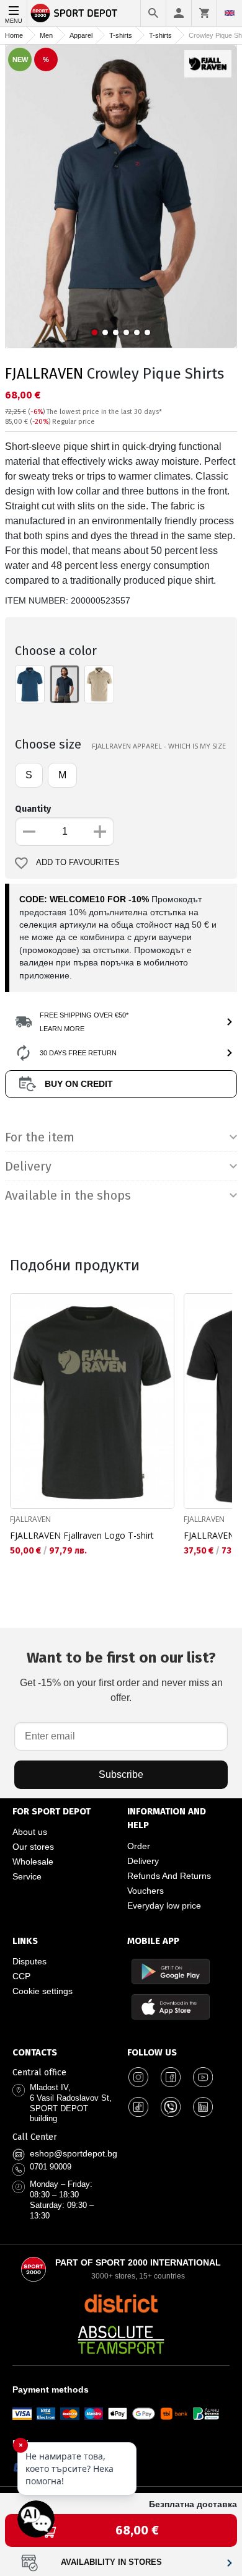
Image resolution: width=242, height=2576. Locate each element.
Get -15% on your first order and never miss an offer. (121, 1676)
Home (14, 35)
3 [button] (116, 332)
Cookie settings (43, 1991)
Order (139, 1846)
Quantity (33, 809)
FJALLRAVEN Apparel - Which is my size (159, 746)
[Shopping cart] (204, 13)
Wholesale (33, 1862)
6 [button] (147, 332)
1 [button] (95, 332)
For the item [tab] (40, 1137)
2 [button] (105, 332)
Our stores (33, 1847)
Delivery (143, 1861)
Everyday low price (164, 1906)
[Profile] (179, 13)
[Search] (153, 13)
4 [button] (126, 332)
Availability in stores (111, 2562)
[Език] (230, 13)
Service (27, 1876)
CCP (21, 1976)
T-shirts (121, 35)
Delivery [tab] (28, 1166)
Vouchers (146, 1891)
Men (46, 35)
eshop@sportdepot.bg (74, 2153)
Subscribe (121, 1774)
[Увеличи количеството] (100, 832)
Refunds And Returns (169, 1876)
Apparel (81, 35)
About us (30, 1832)
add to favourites (78, 863)
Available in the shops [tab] (68, 1195)
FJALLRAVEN (44, 374)
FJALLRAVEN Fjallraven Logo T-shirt (82, 1535)
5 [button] (137, 332)
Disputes (29, 1961)
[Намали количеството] (29, 832)
